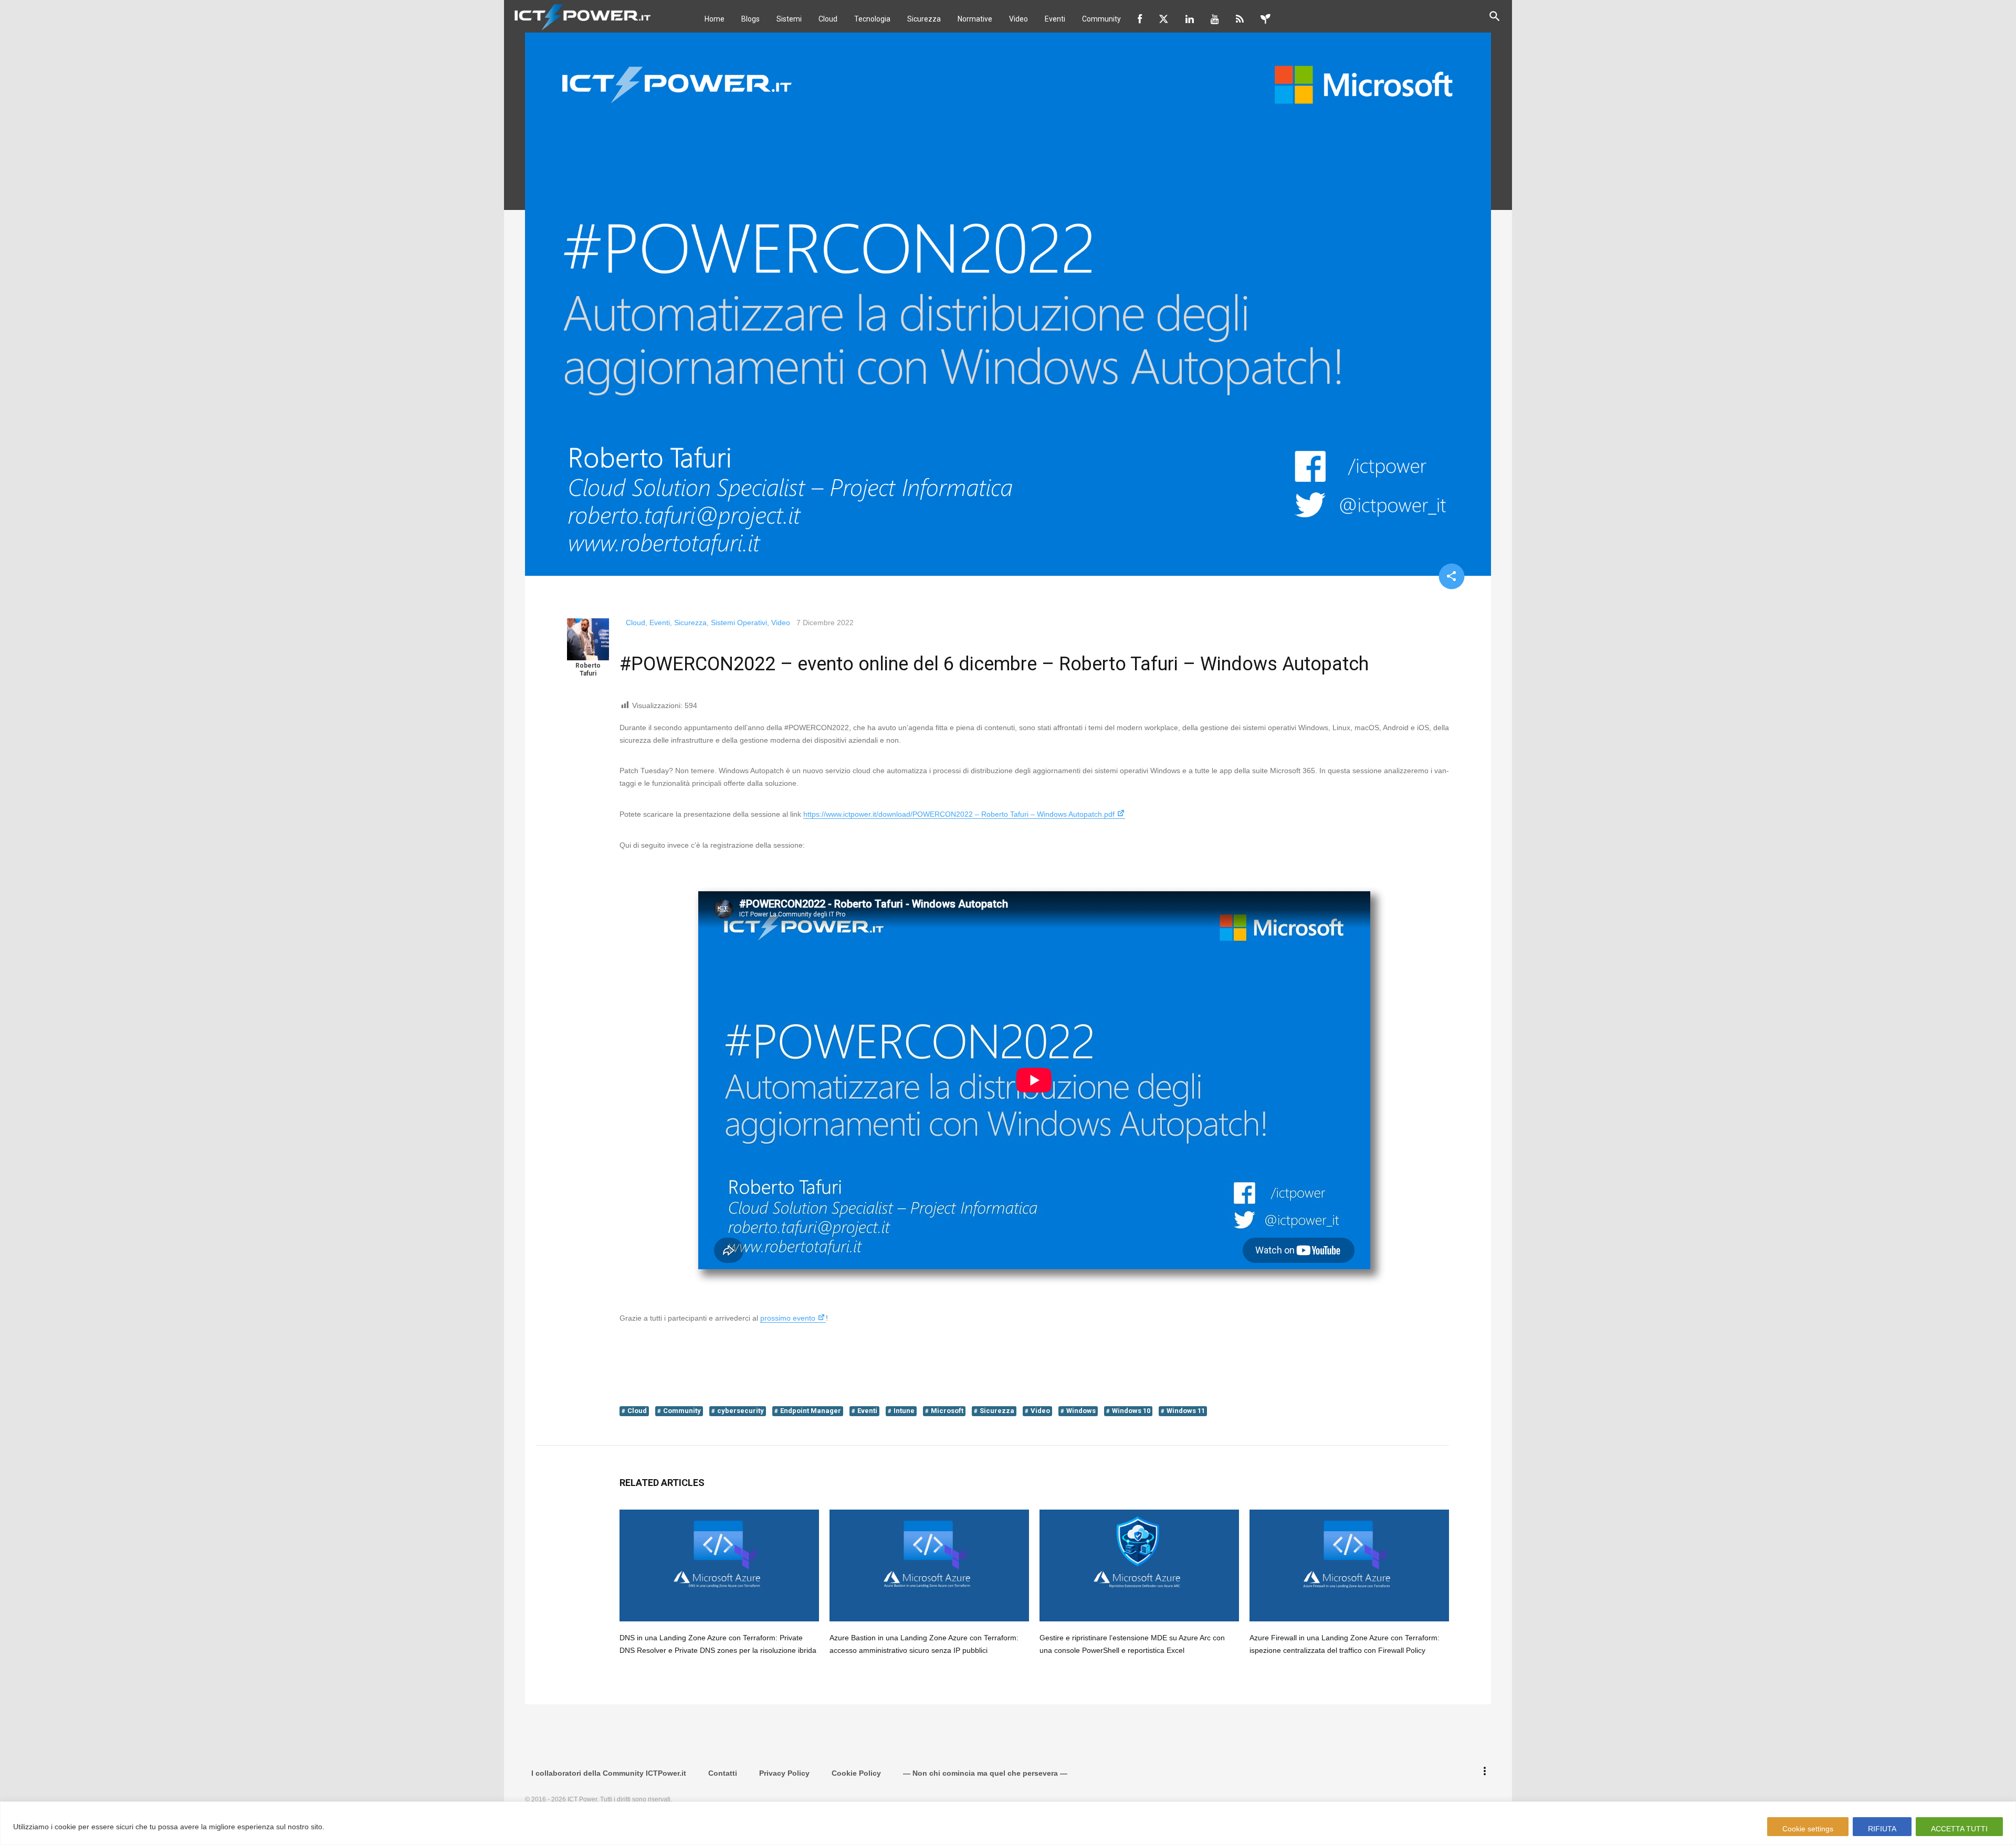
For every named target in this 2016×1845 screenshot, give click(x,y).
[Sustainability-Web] (1266, 19)
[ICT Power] (580, 16)
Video (1018, 19)
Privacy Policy (784, 1773)
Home (715, 19)
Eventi (1055, 19)
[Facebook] (1140, 19)
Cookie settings (1808, 1829)
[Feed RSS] (1240, 19)
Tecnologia (872, 19)
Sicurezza (924, 19)
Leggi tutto (347, 1827)
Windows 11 (1186, 1411)
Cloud (828, 19)
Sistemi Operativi (739, 623)
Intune (904, 1411)
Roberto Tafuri (588, 669)
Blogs (750, 19)
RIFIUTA (1882, 1829)
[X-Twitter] (1164, 19)
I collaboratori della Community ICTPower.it (609, 1773)
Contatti (723, 1773)
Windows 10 (1131, 1411)
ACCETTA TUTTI (1959, 1829)
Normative (975, 19)
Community (1101, 19)
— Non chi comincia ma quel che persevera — (985, 1773)
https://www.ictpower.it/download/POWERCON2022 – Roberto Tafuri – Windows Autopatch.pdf (959, 814)
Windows (1081, 1411)
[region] (1008, 1823)
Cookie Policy (856, 1773)
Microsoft (947, 1411)
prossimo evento (788, 1318)
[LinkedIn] (1190, 19)
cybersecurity (741, 1411)
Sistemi (789, 19)
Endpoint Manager (811, 1411)
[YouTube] (1215, 19)
